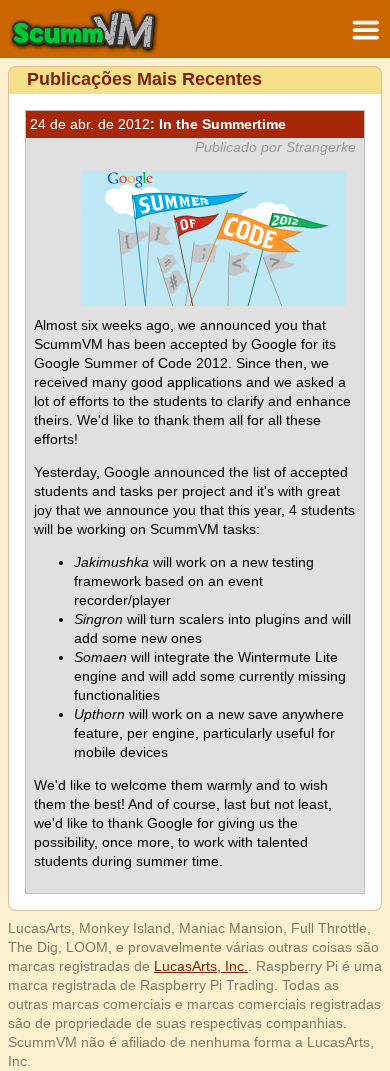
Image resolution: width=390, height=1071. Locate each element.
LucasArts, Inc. (201, 966)
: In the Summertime (158, 124)
